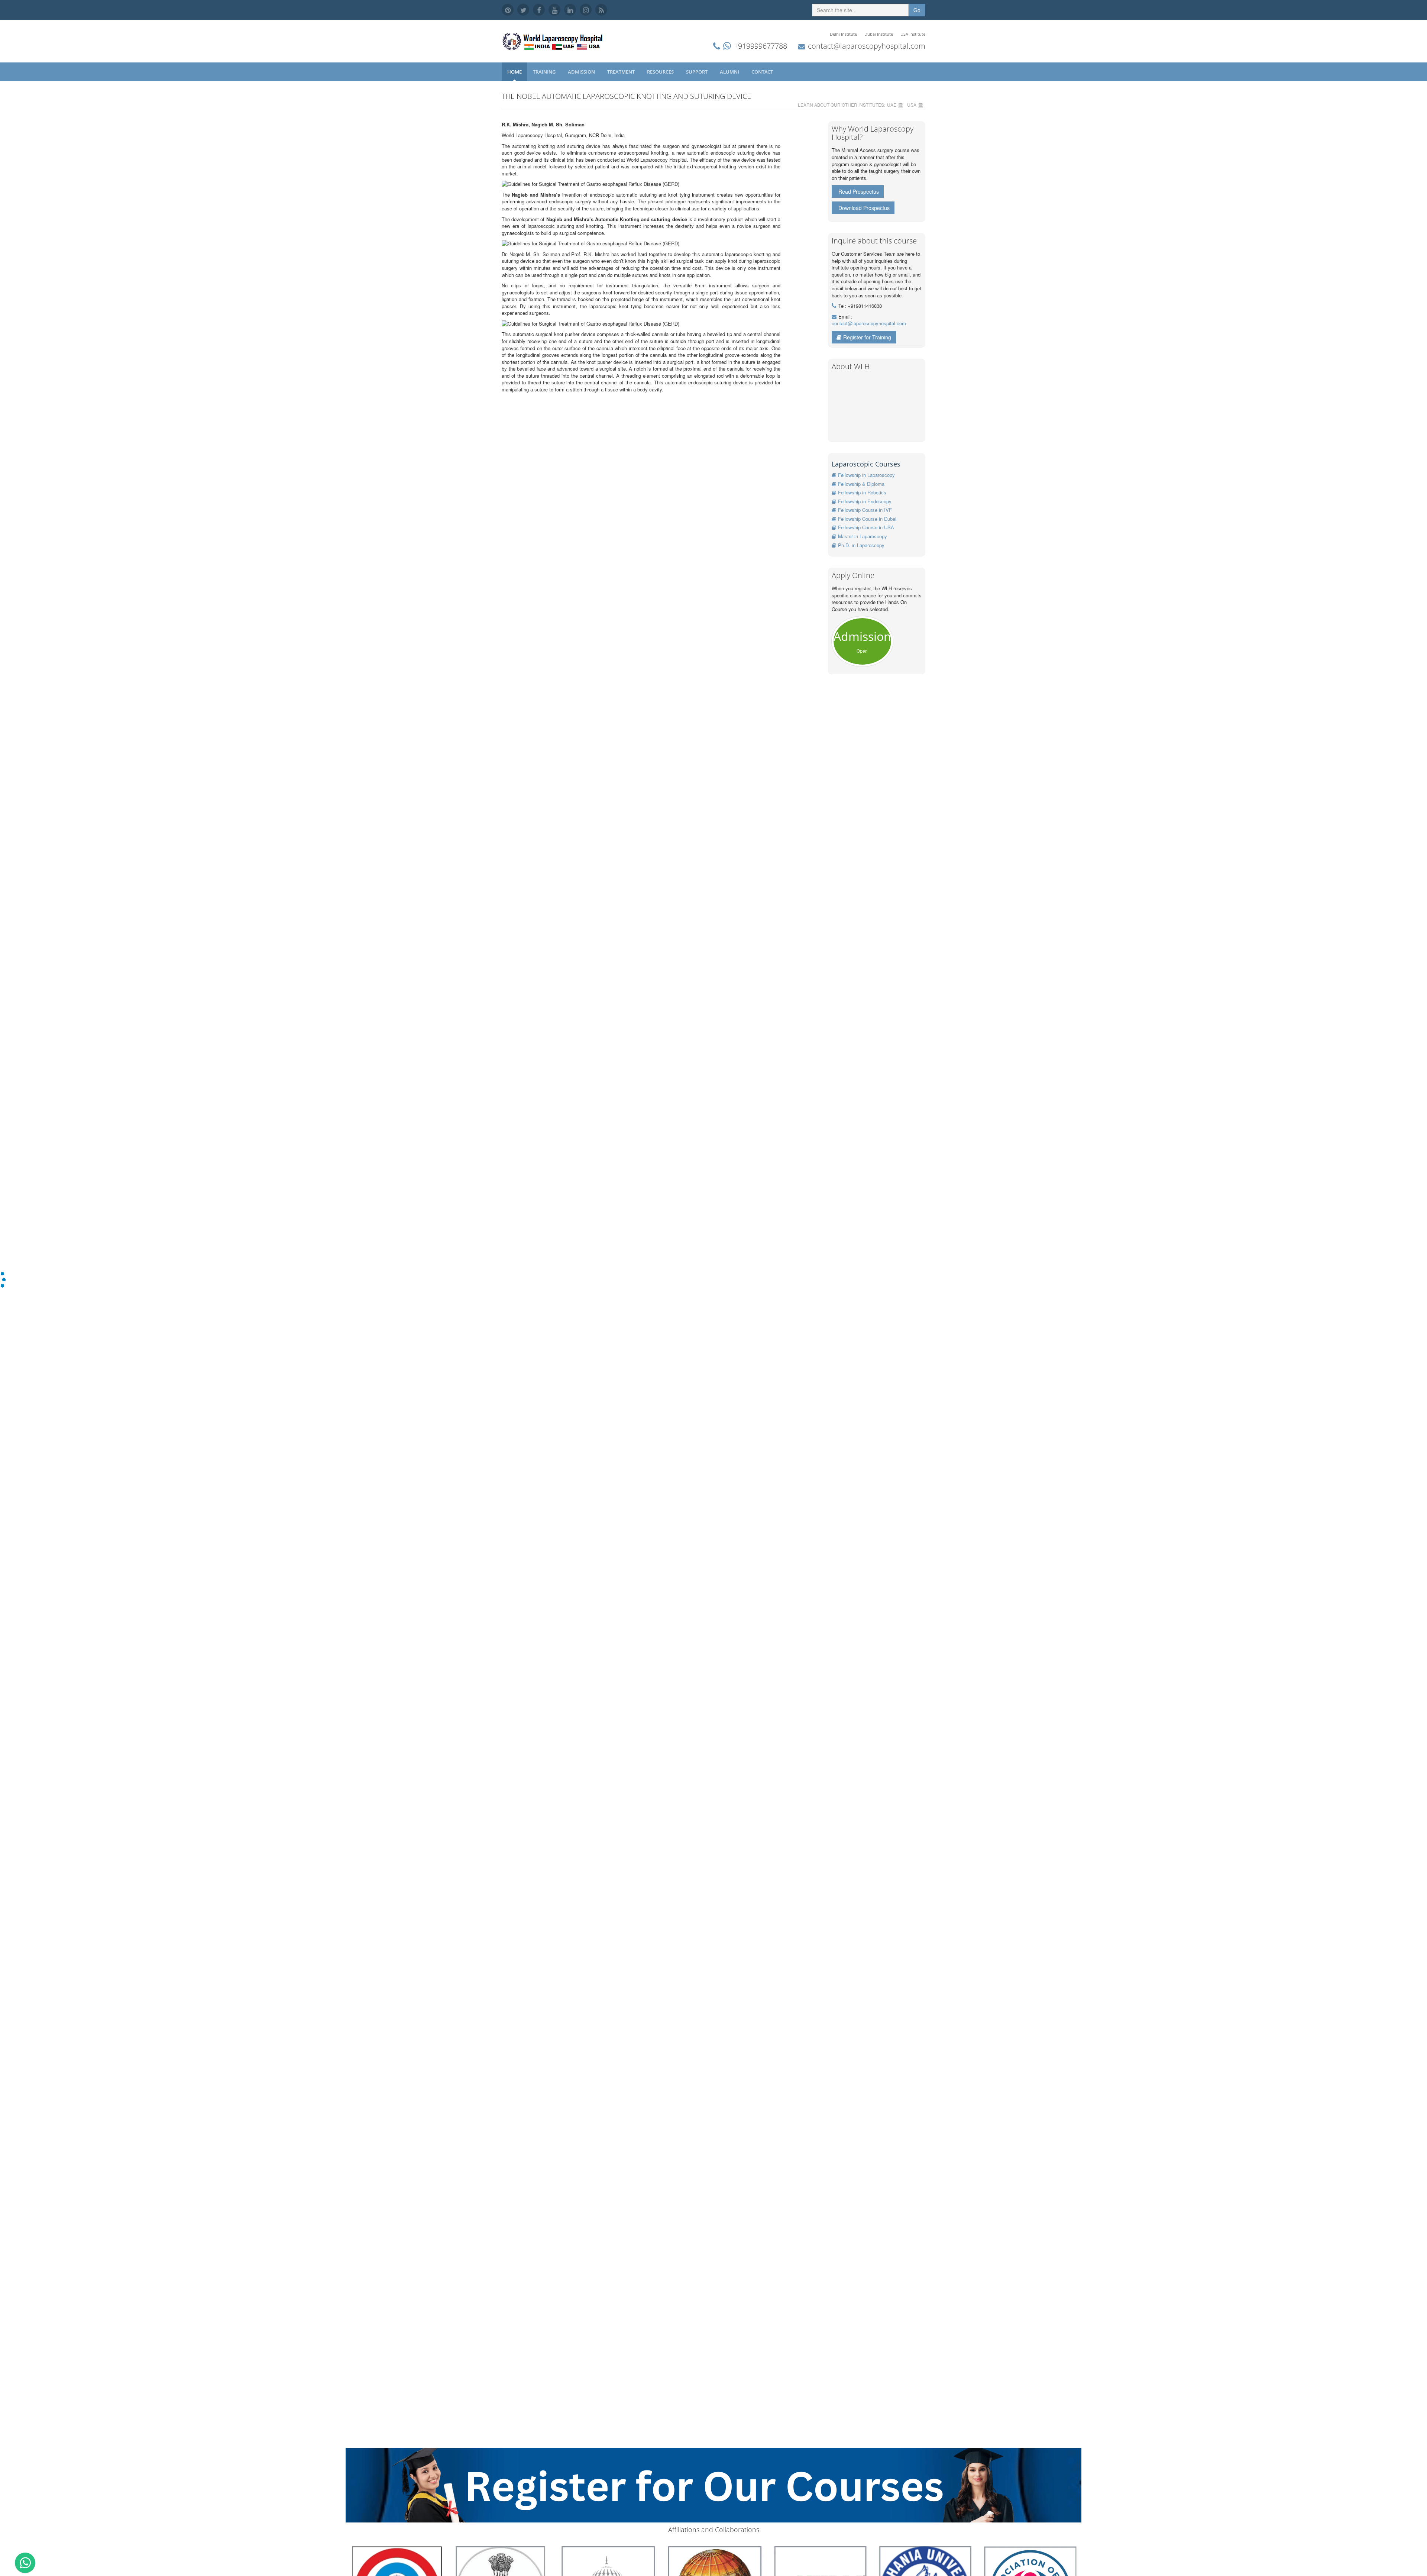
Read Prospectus (859, 191)
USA (912, 105)
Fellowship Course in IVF (865, 510)
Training (545, 72)
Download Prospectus (864, 208)
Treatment (622, 72)
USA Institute (913, 34)
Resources (661, 72)
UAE (892, 105)
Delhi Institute (843, 34)
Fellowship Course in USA (866, 527)
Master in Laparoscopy (863, 536)
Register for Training (867, 337)
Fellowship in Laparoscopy (866, 475)
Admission (582, 72)
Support (697, 72)
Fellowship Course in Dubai (867, 519)
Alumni (730, 72)
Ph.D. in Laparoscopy (861, 545)
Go (917, 10)
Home (515, 72)
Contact (763, 72)
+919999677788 (761, 46)
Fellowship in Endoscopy (865, 501)
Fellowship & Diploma (861, 484)
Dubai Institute (879, 34)
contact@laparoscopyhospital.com (867, 46)
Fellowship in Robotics (862, 492)
